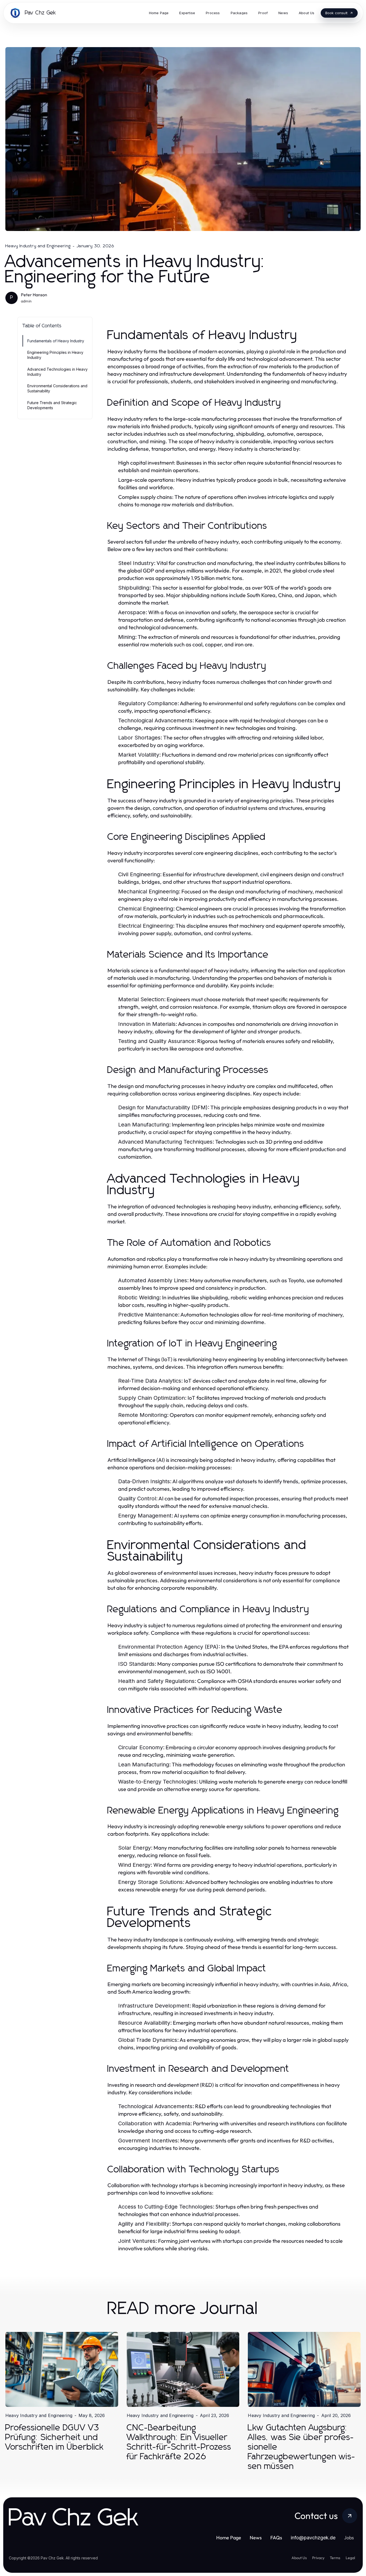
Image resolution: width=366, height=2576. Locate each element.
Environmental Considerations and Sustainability (57, 388)
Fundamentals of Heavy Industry (56, 341)
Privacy (318, 2558)
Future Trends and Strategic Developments (52, 405)
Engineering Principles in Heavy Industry (55, 355)
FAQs (276, 2538)
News (256, 2538)
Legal (350, 2558)
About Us (299, 2558)
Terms (335, 2558)
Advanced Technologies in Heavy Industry (57, 372)
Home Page (229, 2538)
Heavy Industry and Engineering (38, 246)
